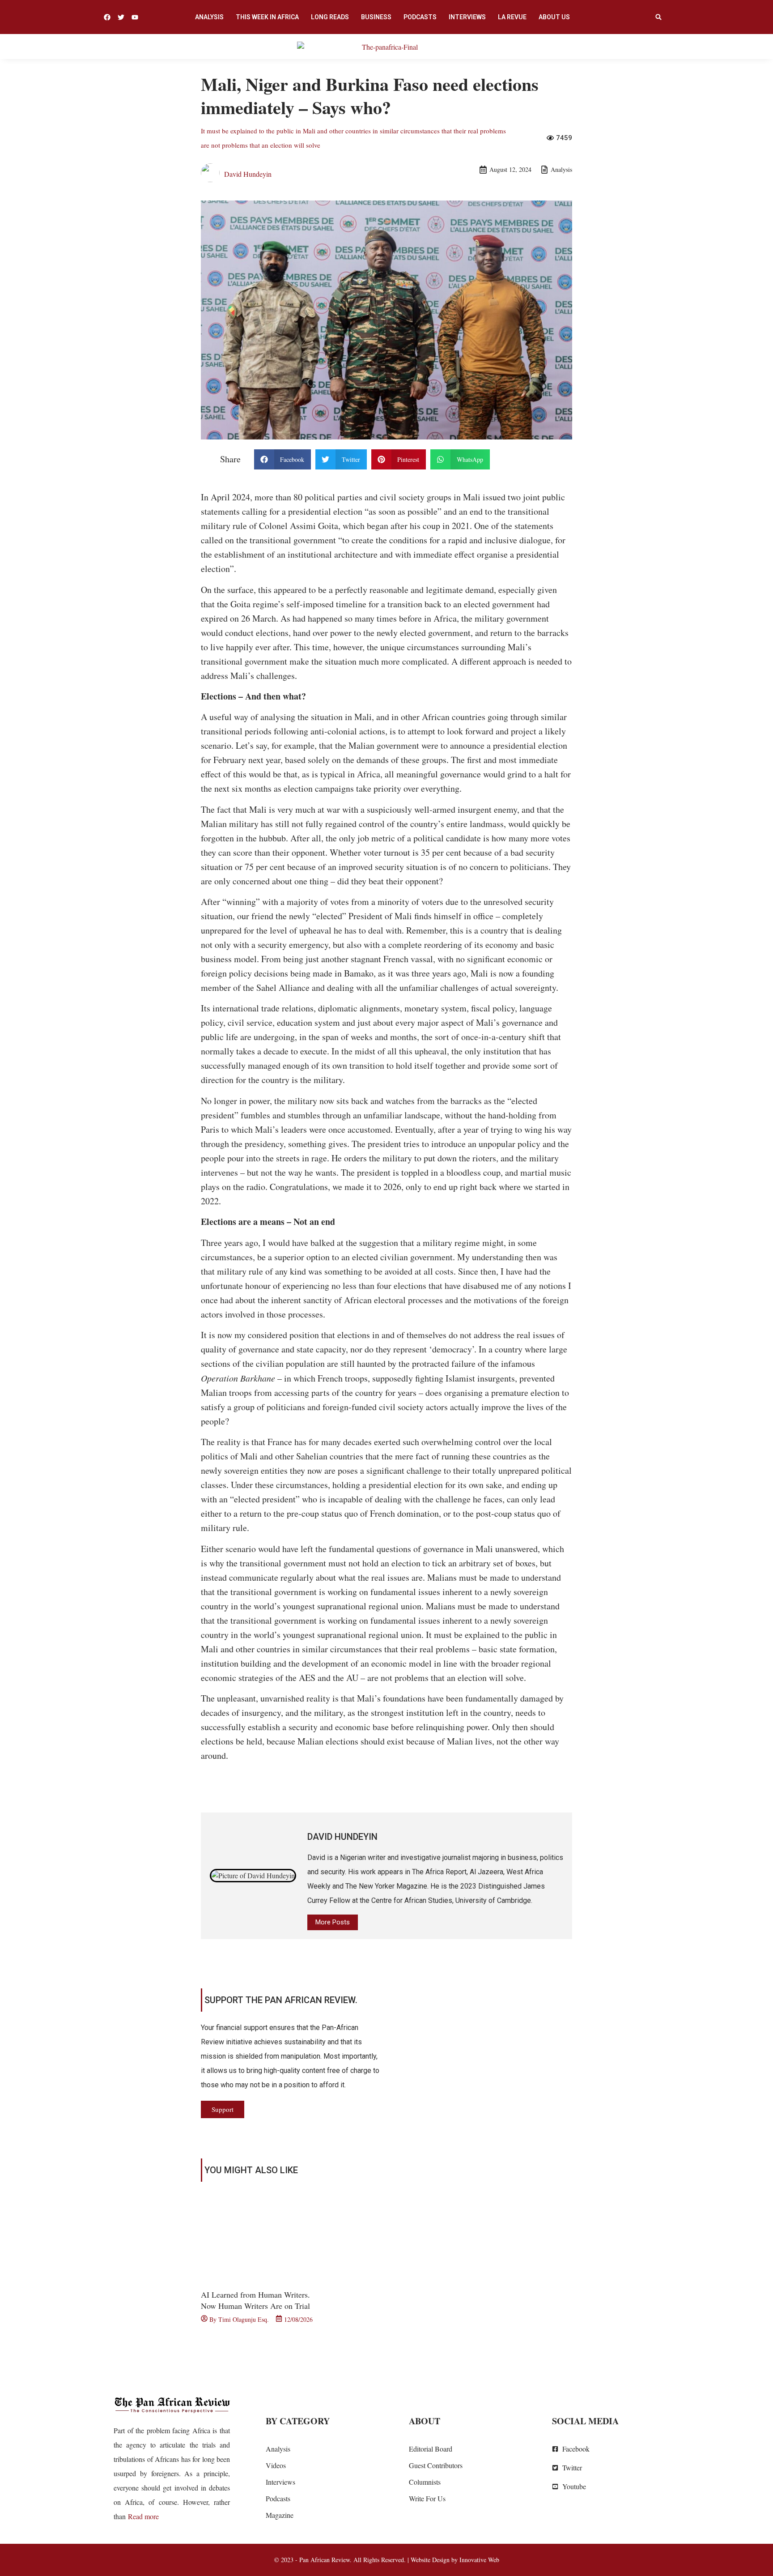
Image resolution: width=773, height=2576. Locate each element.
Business (376, 17)
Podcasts (420, 17)
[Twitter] (121, 17)
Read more (143, 2516)
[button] (658, 17)
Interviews (467, 17)
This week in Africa (267, 17)
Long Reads (330, 17)
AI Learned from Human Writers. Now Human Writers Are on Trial (255, 2300)
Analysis (209, 17)
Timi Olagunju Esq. (244, 2319)
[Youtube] (135, 17)
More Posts (333, 1922)
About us (554, 17)
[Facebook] (107, 17)
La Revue (512, 17)
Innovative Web (479, 2560)
